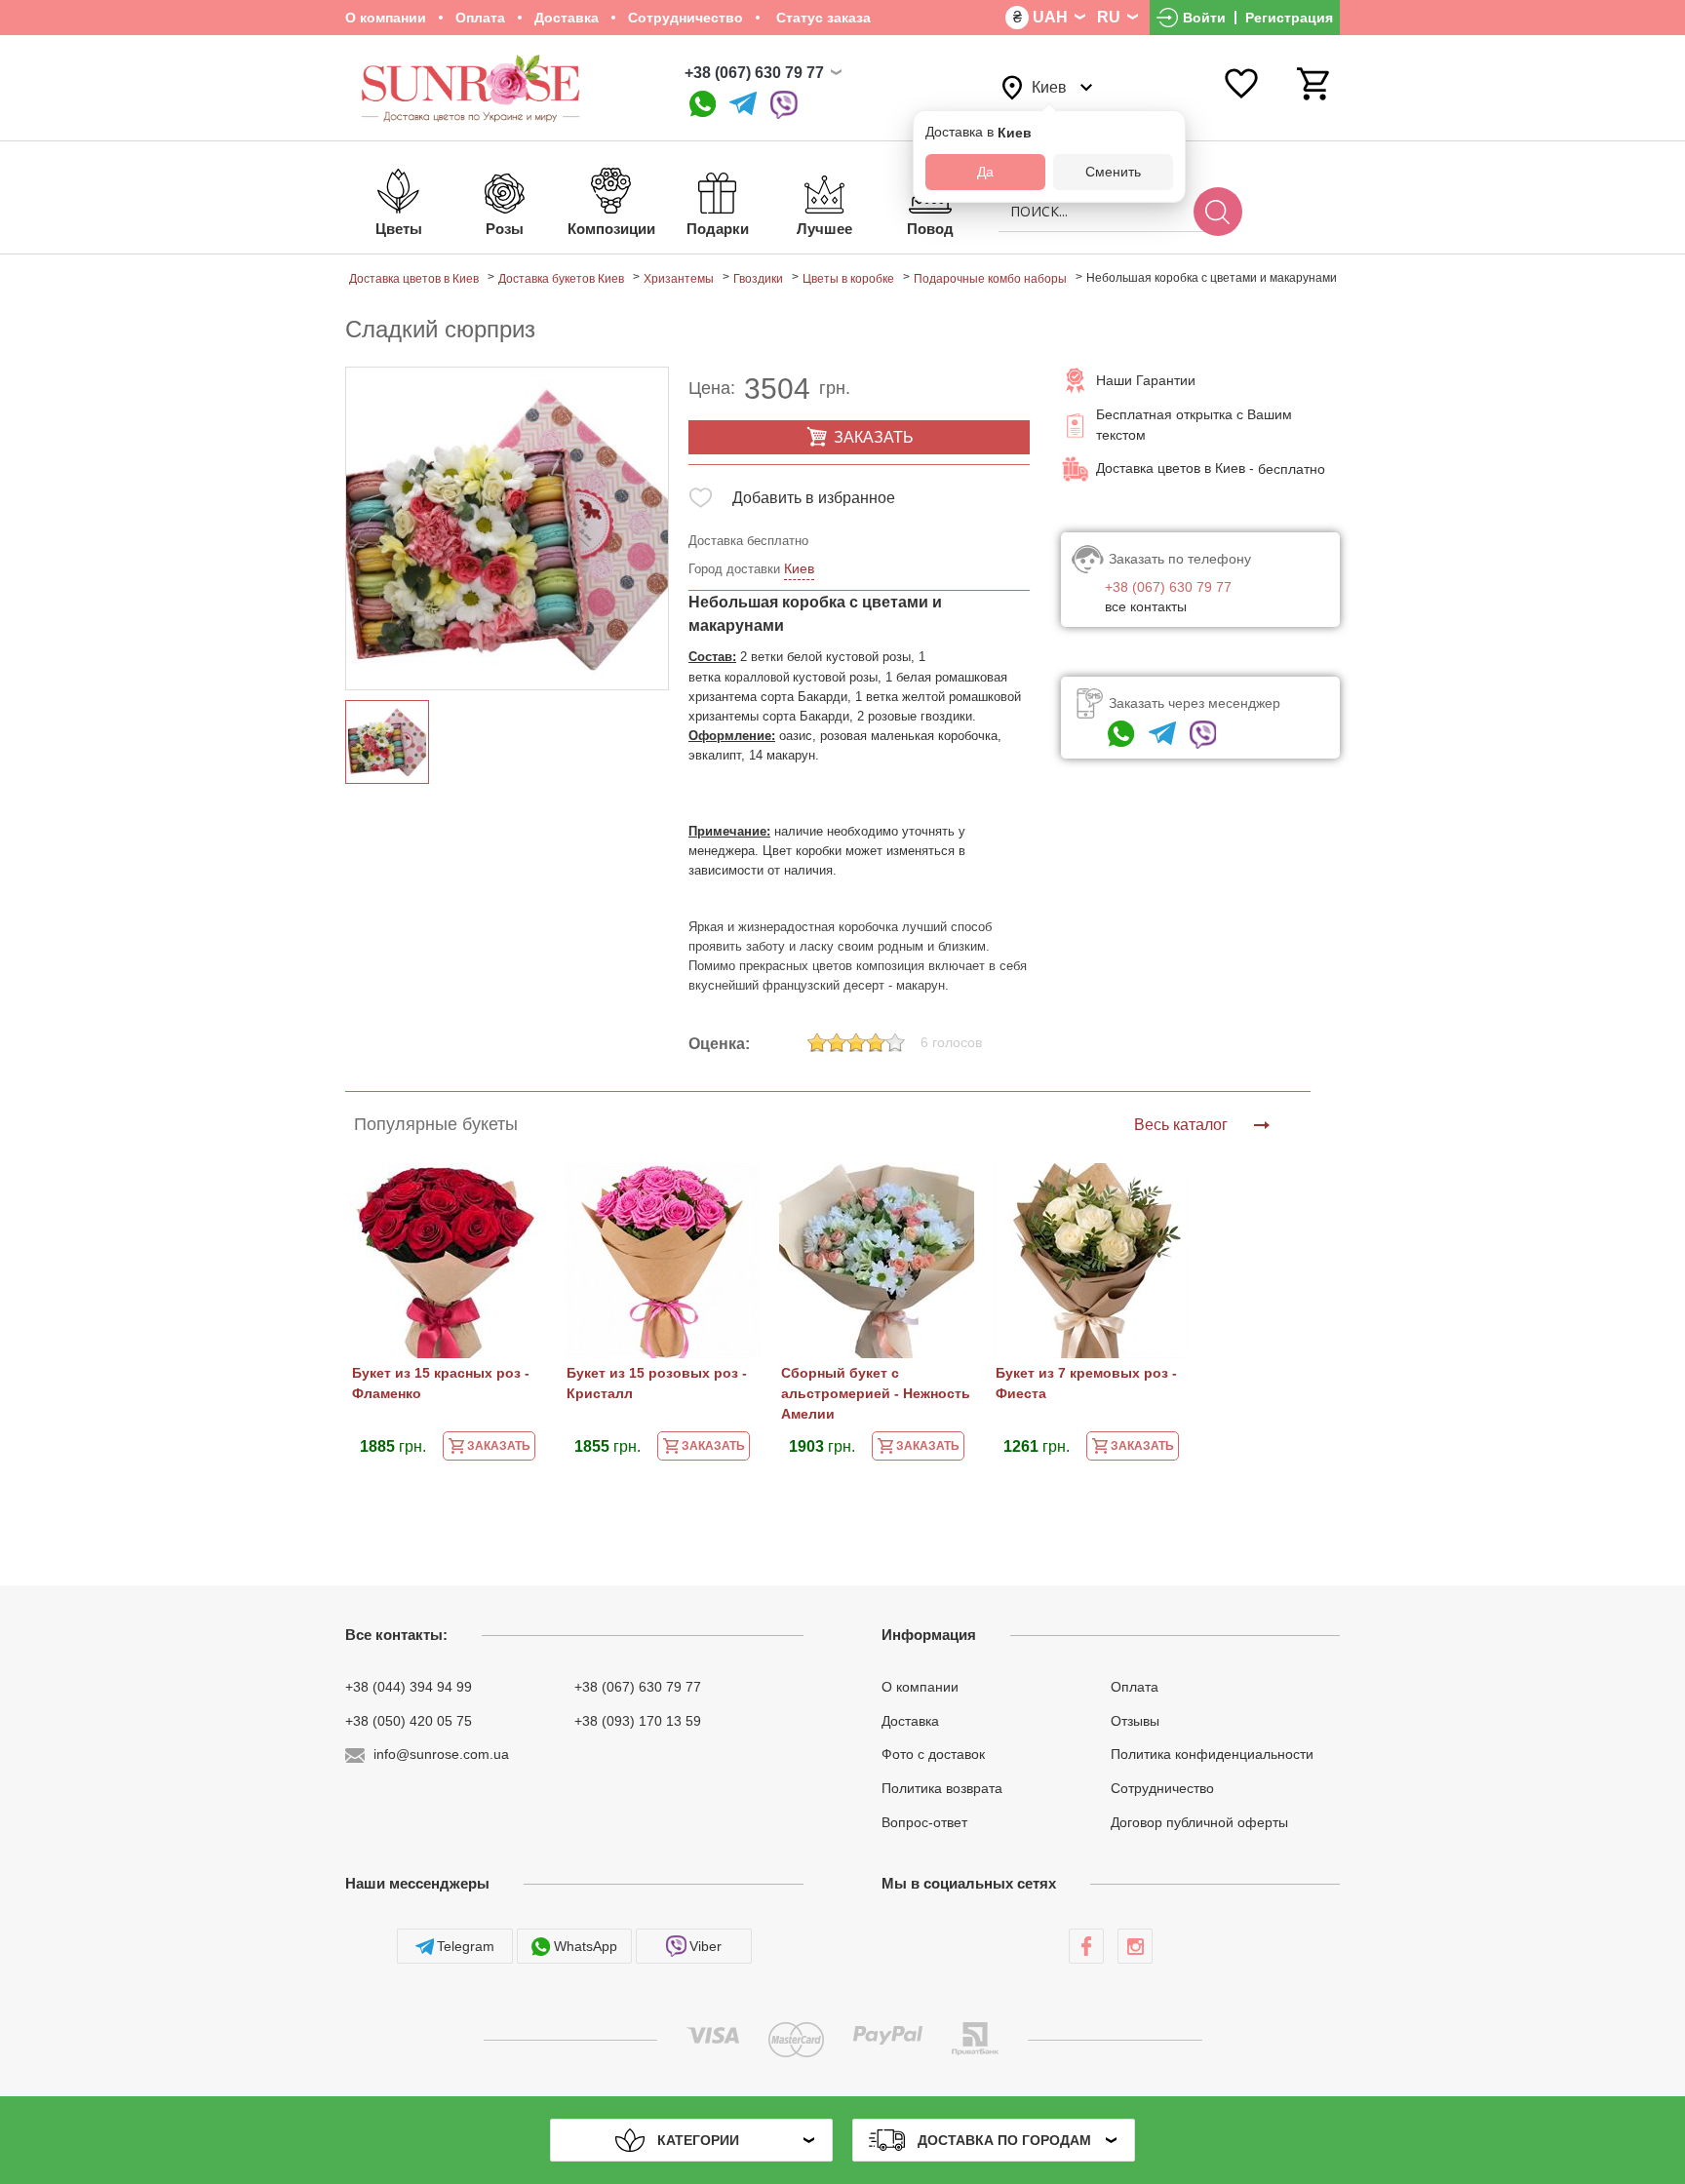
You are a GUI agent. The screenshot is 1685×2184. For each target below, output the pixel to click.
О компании (386, 18)
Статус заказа (822, 18)
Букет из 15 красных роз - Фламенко (441, 1383)
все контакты (1146, 606)
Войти (1204, 18)
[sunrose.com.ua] (1086, 1946)
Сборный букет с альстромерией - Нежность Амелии (876, 1393)
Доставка (567, 18)
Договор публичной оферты (1199, 1822)
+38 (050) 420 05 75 (409, 1720)
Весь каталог (1181, 1125)
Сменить (1113, 172)
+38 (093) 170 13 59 (638, 1720)
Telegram (466, 1946)
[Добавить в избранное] (701, 502)
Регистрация (1289, 18)
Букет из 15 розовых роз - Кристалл (657, 1383)
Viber (705, 1946)
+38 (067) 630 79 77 (754, 73)
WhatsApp (586, 1946)
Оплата (480, 18)
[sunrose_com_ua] (784, 105)
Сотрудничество (686, 18)
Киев (799, 568)
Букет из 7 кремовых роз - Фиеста (1086, 1383)
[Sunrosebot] (743, 105)
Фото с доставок (933, 1754)
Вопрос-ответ (924, 1822)
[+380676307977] (703, 105)
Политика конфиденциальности (1212, 1754)
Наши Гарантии (1146, 380)
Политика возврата (942, 1788)
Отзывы (1135, 1720)
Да (985, 172)
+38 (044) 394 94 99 (409, 1687)
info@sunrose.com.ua (441, 1754)
